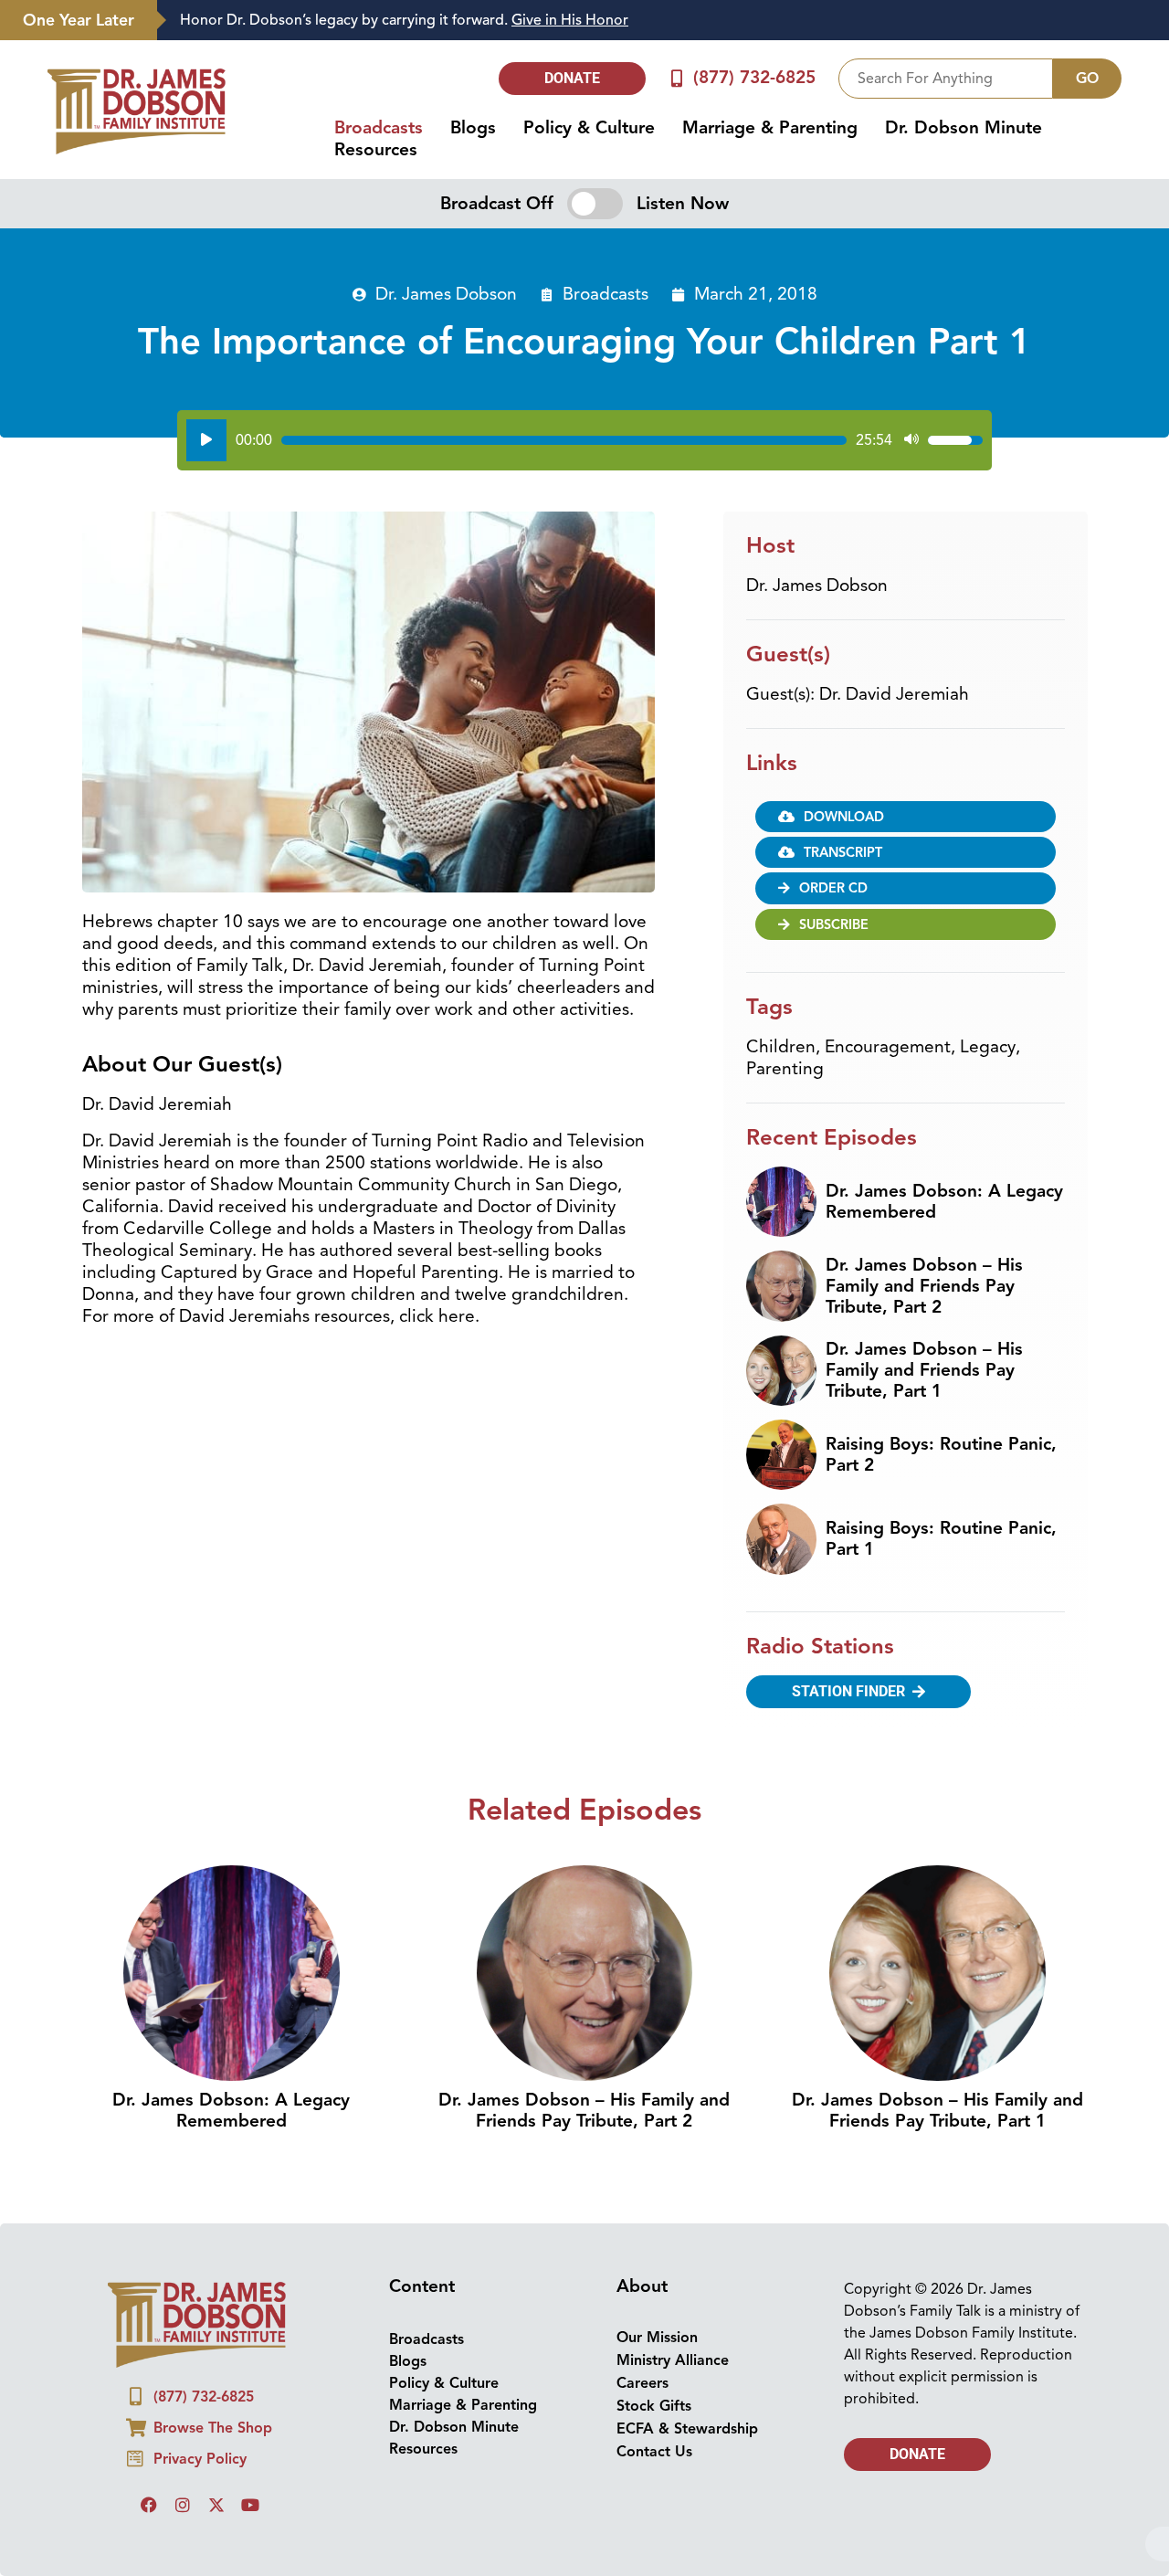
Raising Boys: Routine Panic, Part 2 (941, 1455)
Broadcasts (379, 128)
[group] (654, 21)
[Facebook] (149, 2505)
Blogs (473, 128)
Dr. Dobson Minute (964, 128)
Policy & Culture (589, 128)
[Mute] (911, 440)
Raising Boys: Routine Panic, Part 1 (941, 1539)
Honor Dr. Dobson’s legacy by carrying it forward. (404, 20)
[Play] (206, 440)
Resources (376, 150)
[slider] (564, 440)
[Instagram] (183, 2505)
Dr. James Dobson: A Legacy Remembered (944, 1202)
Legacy (988, 1047)
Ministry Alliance (673, 2360)
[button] (906, 852)
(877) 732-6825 (754, 78)
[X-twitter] (216, 2505)
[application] (584, 440)
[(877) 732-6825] (677, 78)
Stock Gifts (654, 2406)
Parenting (785, 1069)
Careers (642, 2383)
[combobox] (946, 79)
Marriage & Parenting (770, 128)
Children (781, 1047)
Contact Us (654, 2452)
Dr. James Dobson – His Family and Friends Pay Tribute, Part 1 (924, 1370)
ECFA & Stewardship (687, 2429)
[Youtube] (250, 2505)
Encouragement (888, 1047)
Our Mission (657, 2338)
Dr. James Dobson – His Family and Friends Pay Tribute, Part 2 (924, 1286)
